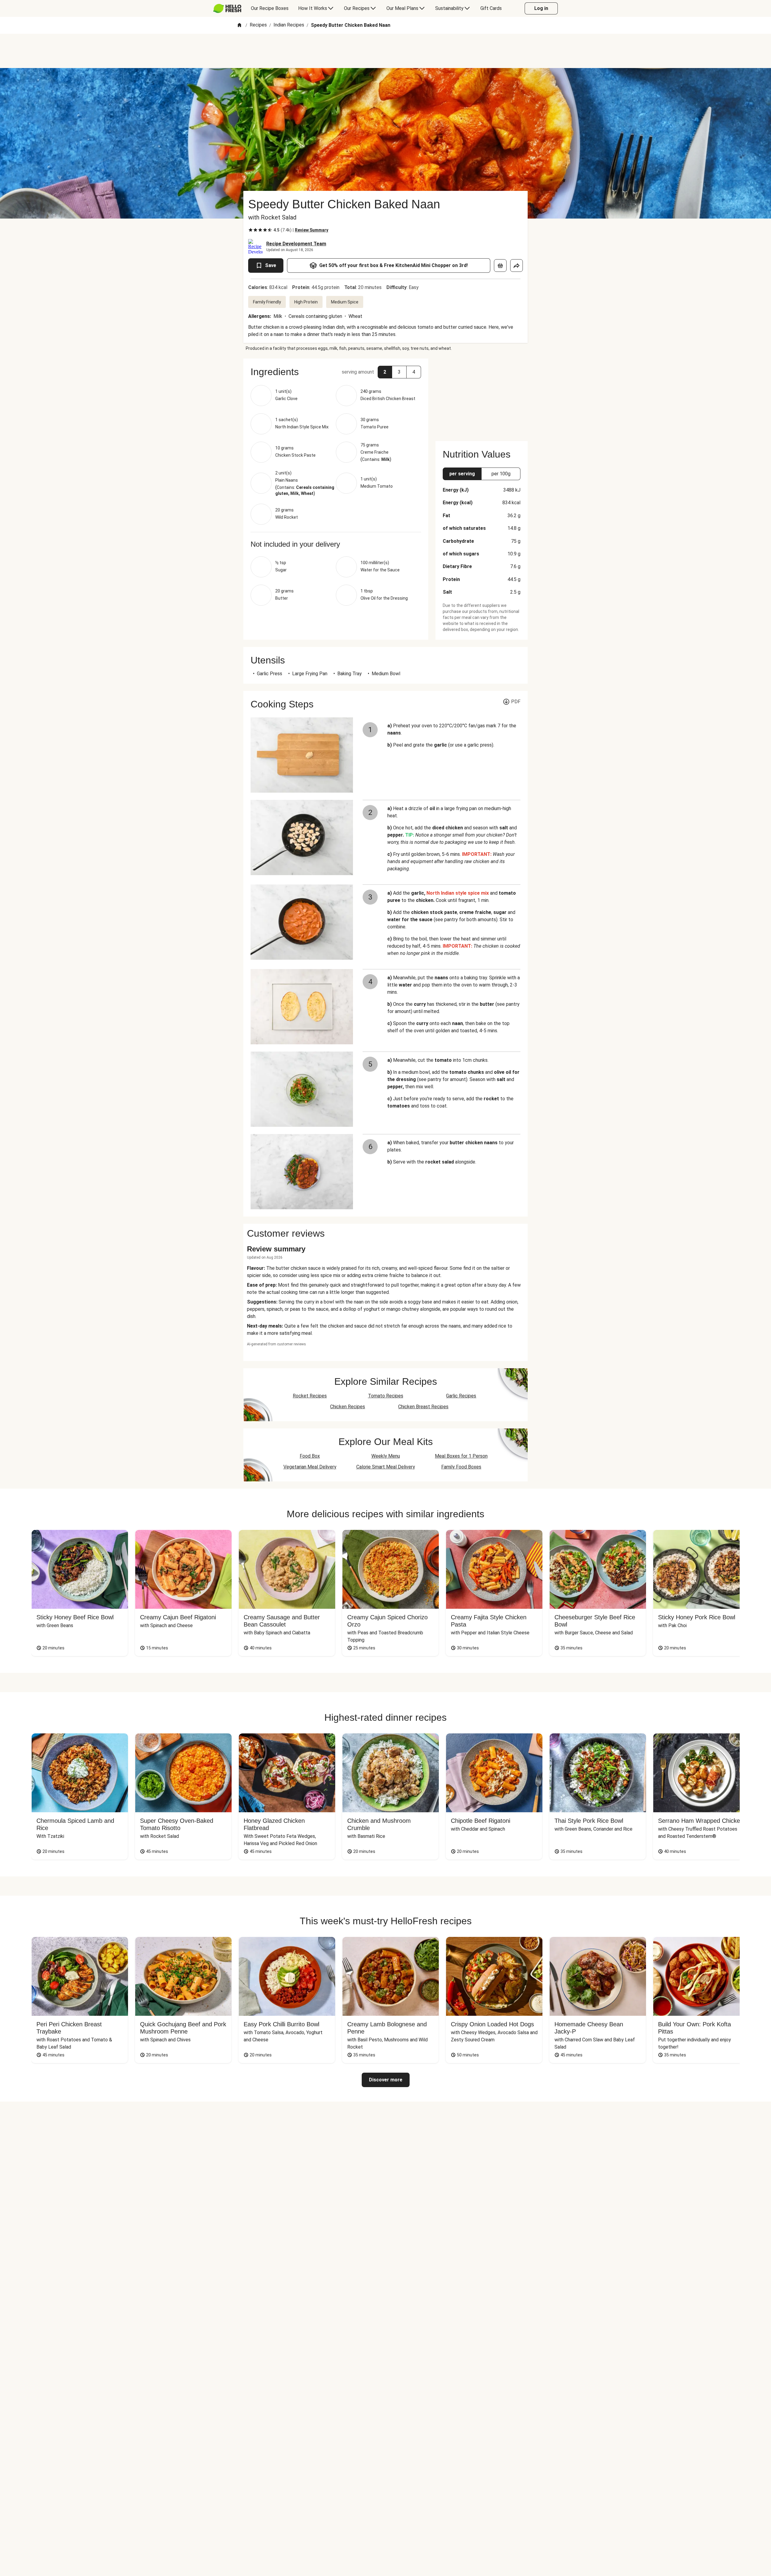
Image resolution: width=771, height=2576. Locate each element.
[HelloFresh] (227, 8)
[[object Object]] (500, 266)
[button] (336, 372)
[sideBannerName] (482, 396)
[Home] (239, 25)
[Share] (517, 266)
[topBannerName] (385, 51)
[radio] (251, 230)
